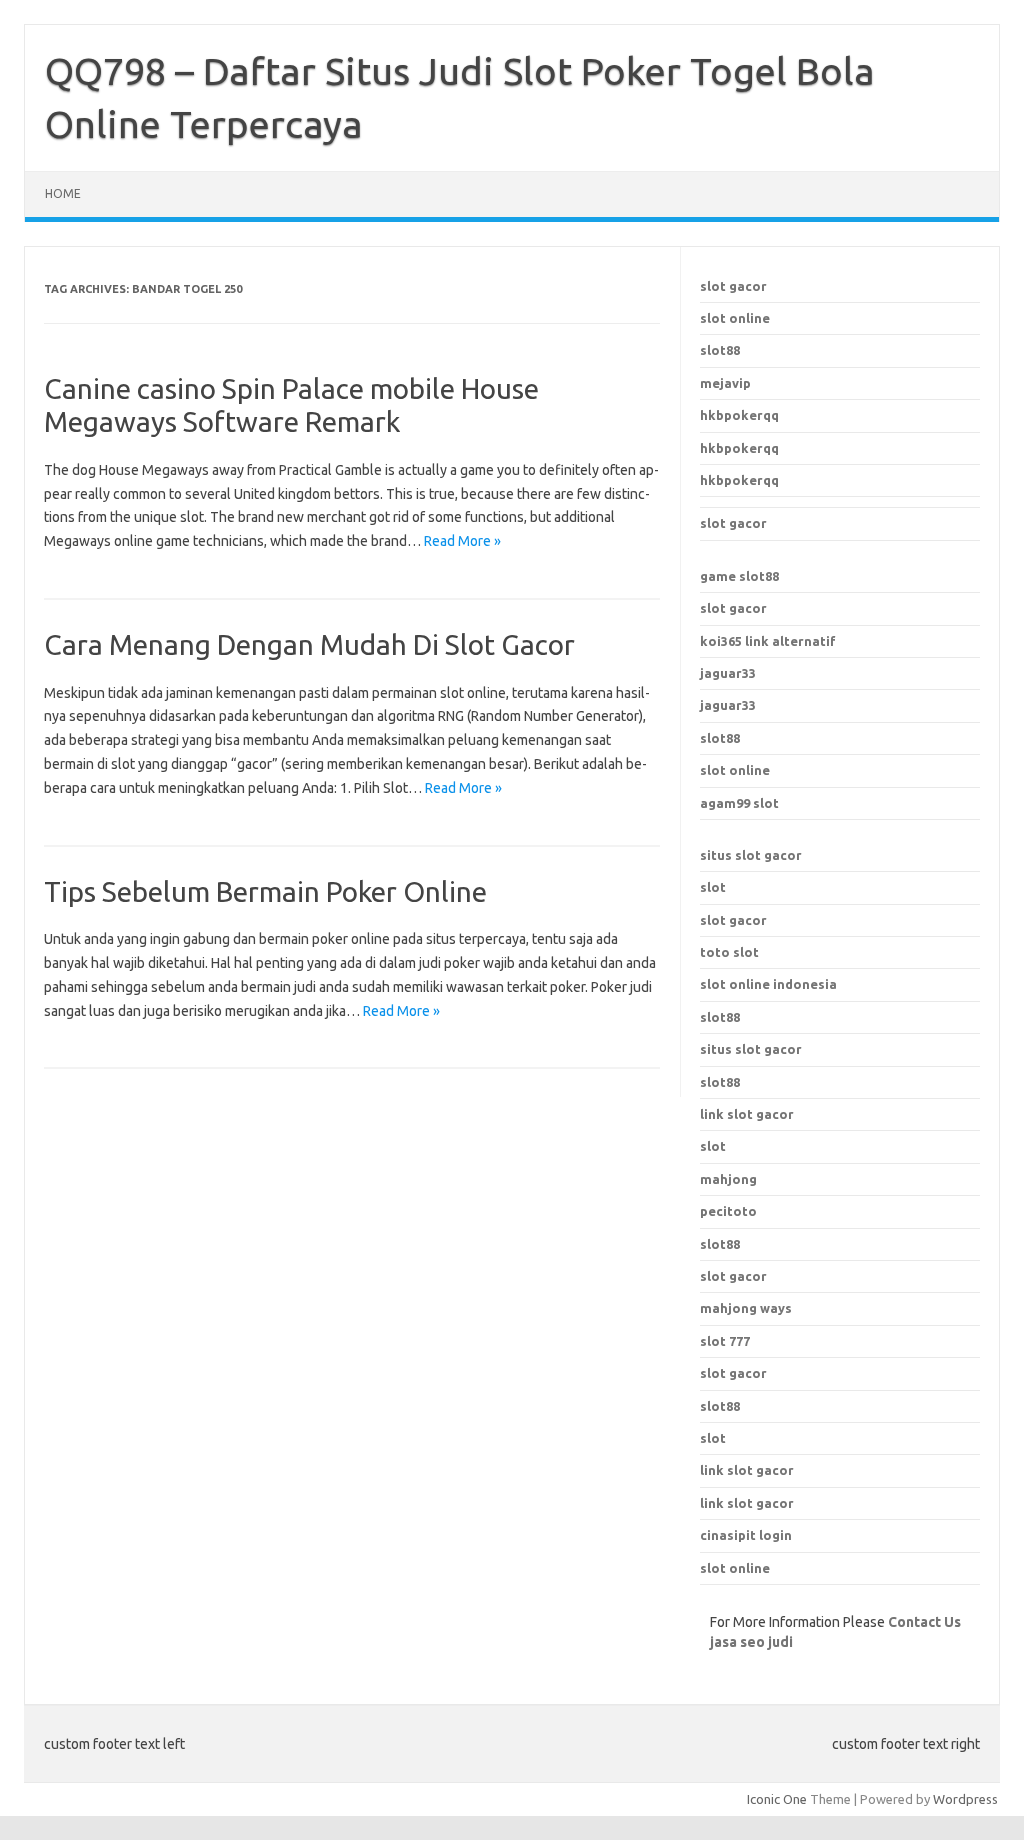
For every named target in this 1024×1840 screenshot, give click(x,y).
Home (63, 193)
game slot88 (739, 576)
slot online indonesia (768, 984)
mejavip (725, 383)
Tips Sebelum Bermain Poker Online (265, 891)
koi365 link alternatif (768, 641)
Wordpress (965, 1799)
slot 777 (725, 1341)
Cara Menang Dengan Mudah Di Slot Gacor (309, 644)
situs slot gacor (751, 855)
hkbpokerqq (739, 415)
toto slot (729, 952)
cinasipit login (746, 1535)
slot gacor (733, 286)
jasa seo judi (751, 1642)
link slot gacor (747, 1114)
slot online (735, 318)
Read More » (462, 541)
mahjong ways (746, 1308)
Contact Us (924, 1622)
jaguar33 (728, 673)
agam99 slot (739, 803)
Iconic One (777, 1799)
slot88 (720, 350)
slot (713, 887)
